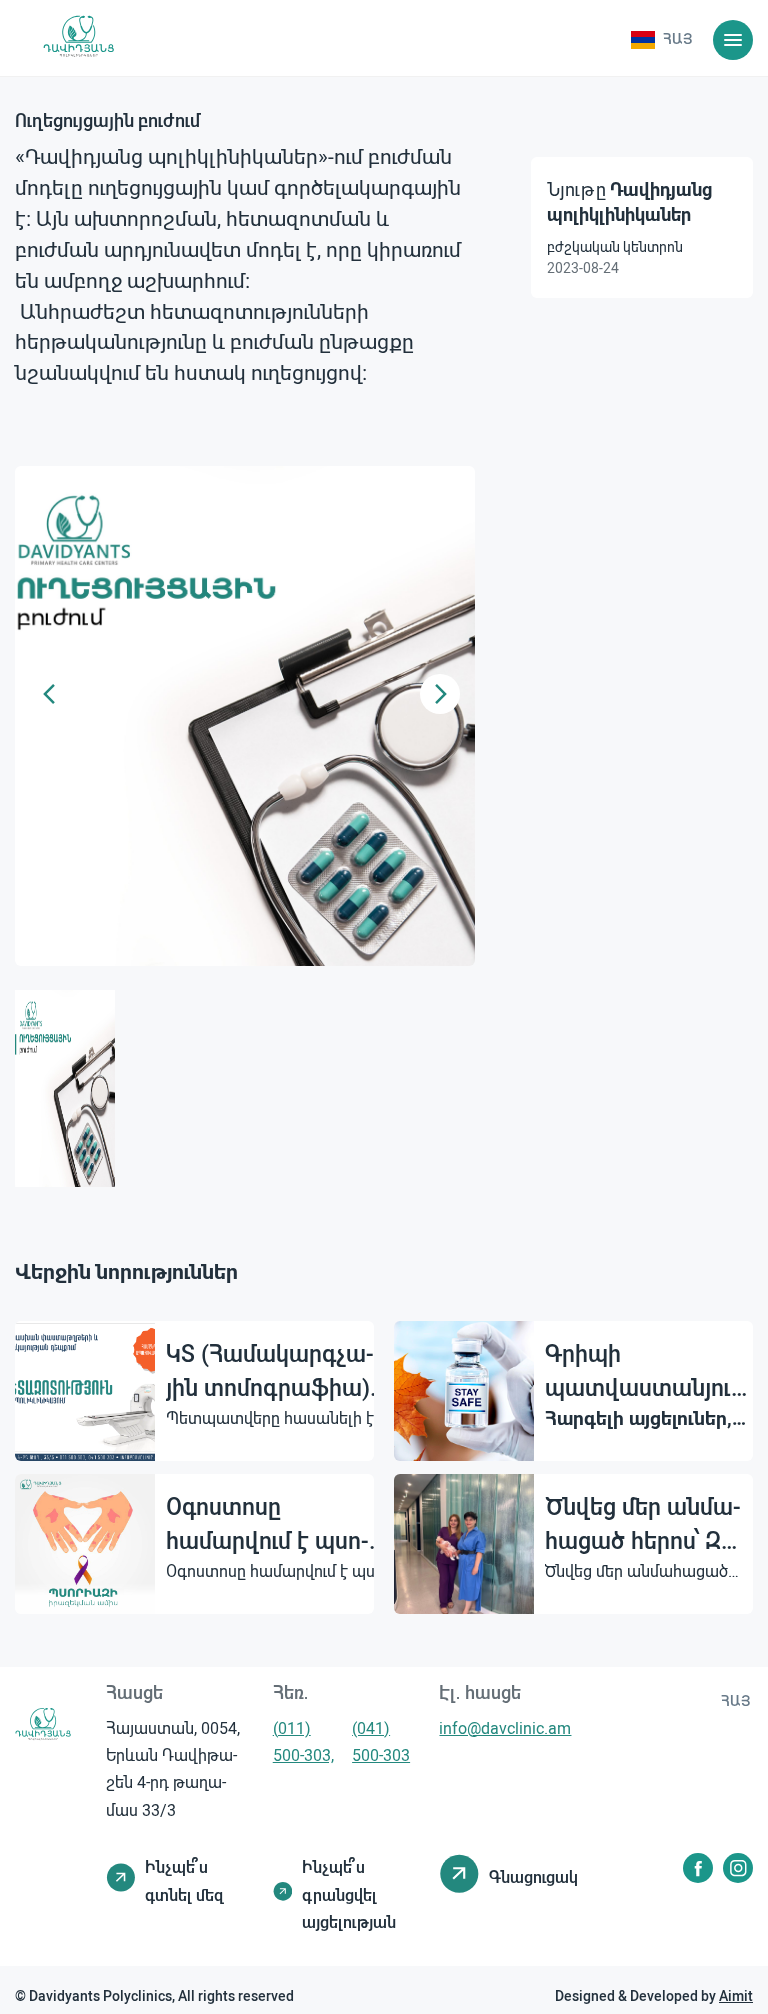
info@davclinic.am (505, 1727)
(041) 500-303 (381, 1741)
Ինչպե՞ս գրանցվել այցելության (349, 1894)
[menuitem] (661, 40)
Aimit (736, 1996)
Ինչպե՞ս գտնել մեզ (184, 1880)
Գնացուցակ (533, 1876)
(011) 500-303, (303, 1741)
